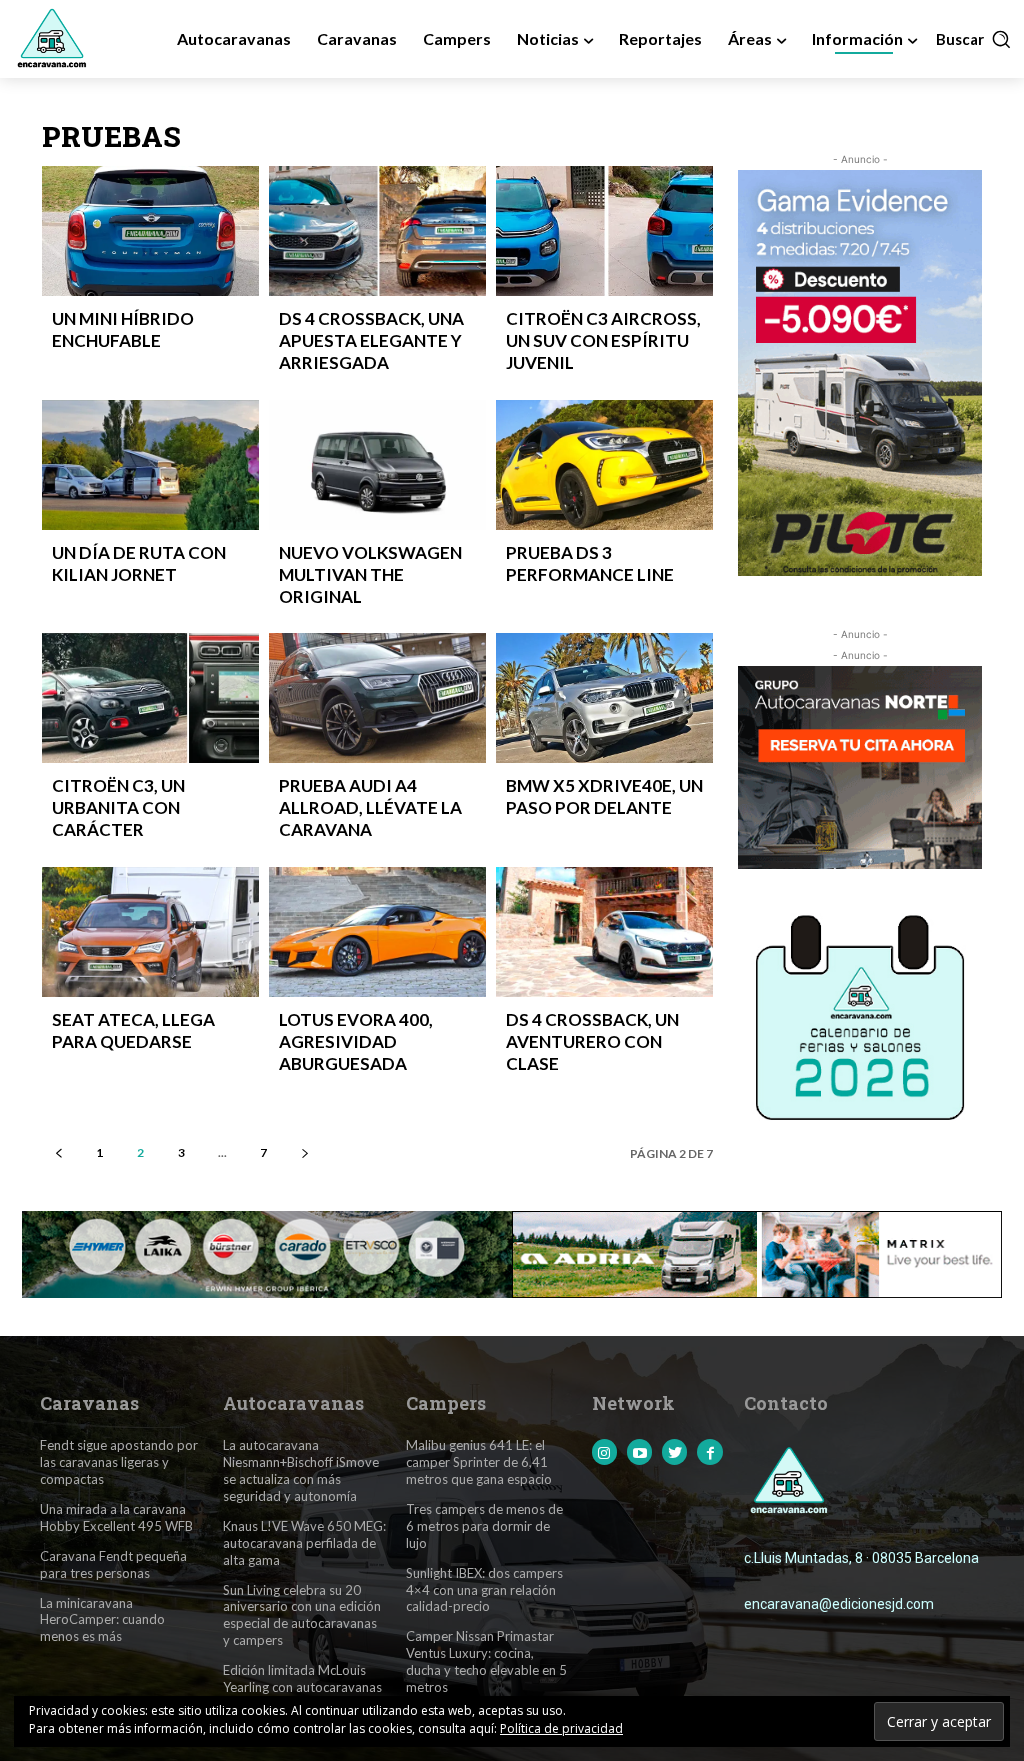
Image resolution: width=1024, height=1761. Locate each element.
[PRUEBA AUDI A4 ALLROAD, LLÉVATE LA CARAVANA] (377, 698)
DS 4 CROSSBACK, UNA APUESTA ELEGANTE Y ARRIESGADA (371, 340)
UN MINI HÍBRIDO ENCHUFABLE (123, 329)
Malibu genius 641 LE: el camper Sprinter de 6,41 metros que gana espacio (479, 1462)
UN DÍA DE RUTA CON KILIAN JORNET (139, 563)
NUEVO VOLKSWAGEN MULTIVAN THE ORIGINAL (370, 574)
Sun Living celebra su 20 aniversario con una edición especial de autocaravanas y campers (302, 1615)
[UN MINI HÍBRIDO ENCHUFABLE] (150, 231)
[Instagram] (604, 1451)
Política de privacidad (561, 1728)
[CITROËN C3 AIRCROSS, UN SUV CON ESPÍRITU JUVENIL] (604, 231)
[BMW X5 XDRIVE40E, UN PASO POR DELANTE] (604, 698)
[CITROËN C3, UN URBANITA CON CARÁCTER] (150, 698)
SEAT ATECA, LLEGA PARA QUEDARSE (133, 1030)
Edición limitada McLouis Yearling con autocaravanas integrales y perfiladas (302, 1687)
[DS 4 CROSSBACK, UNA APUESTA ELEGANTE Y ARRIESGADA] (377, 231)
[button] (974, 39)
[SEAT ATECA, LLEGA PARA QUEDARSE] (150, 932)
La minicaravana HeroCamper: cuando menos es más (102, 1620)
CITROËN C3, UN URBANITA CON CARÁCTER (118, 807)
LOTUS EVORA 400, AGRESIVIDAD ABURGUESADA (356, 1041)
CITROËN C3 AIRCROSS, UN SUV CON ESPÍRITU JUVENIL (603, 340)
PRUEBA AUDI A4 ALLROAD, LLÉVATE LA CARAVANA (370, 807)
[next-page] (304, 1152)
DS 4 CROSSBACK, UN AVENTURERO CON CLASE (592, 1041)
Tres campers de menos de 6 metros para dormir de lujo (484, 1526)
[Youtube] (639, 1451)
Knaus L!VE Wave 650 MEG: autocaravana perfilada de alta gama (304, 1543)
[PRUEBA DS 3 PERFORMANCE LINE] (604, 465)
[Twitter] (674, 1451)
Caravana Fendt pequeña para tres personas (113, 1564)
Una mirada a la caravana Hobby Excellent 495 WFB (116, 1517)
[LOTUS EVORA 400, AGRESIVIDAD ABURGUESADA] (377, 932)
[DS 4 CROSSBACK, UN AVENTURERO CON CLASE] (604, 932)
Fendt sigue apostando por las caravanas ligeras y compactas (119, 1462)
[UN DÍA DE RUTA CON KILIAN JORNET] (150, 465)
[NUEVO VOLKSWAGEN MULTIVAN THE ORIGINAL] (377, 465)
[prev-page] (58, 1152)
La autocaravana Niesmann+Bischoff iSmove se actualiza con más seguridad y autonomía (301, 1470)
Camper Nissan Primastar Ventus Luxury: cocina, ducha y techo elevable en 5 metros (486, 1661)
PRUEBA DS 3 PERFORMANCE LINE (590, 563)
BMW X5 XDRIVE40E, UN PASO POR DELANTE (604, 796)
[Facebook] (709, 1451)
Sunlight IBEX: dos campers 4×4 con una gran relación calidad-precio (484, 1590)
